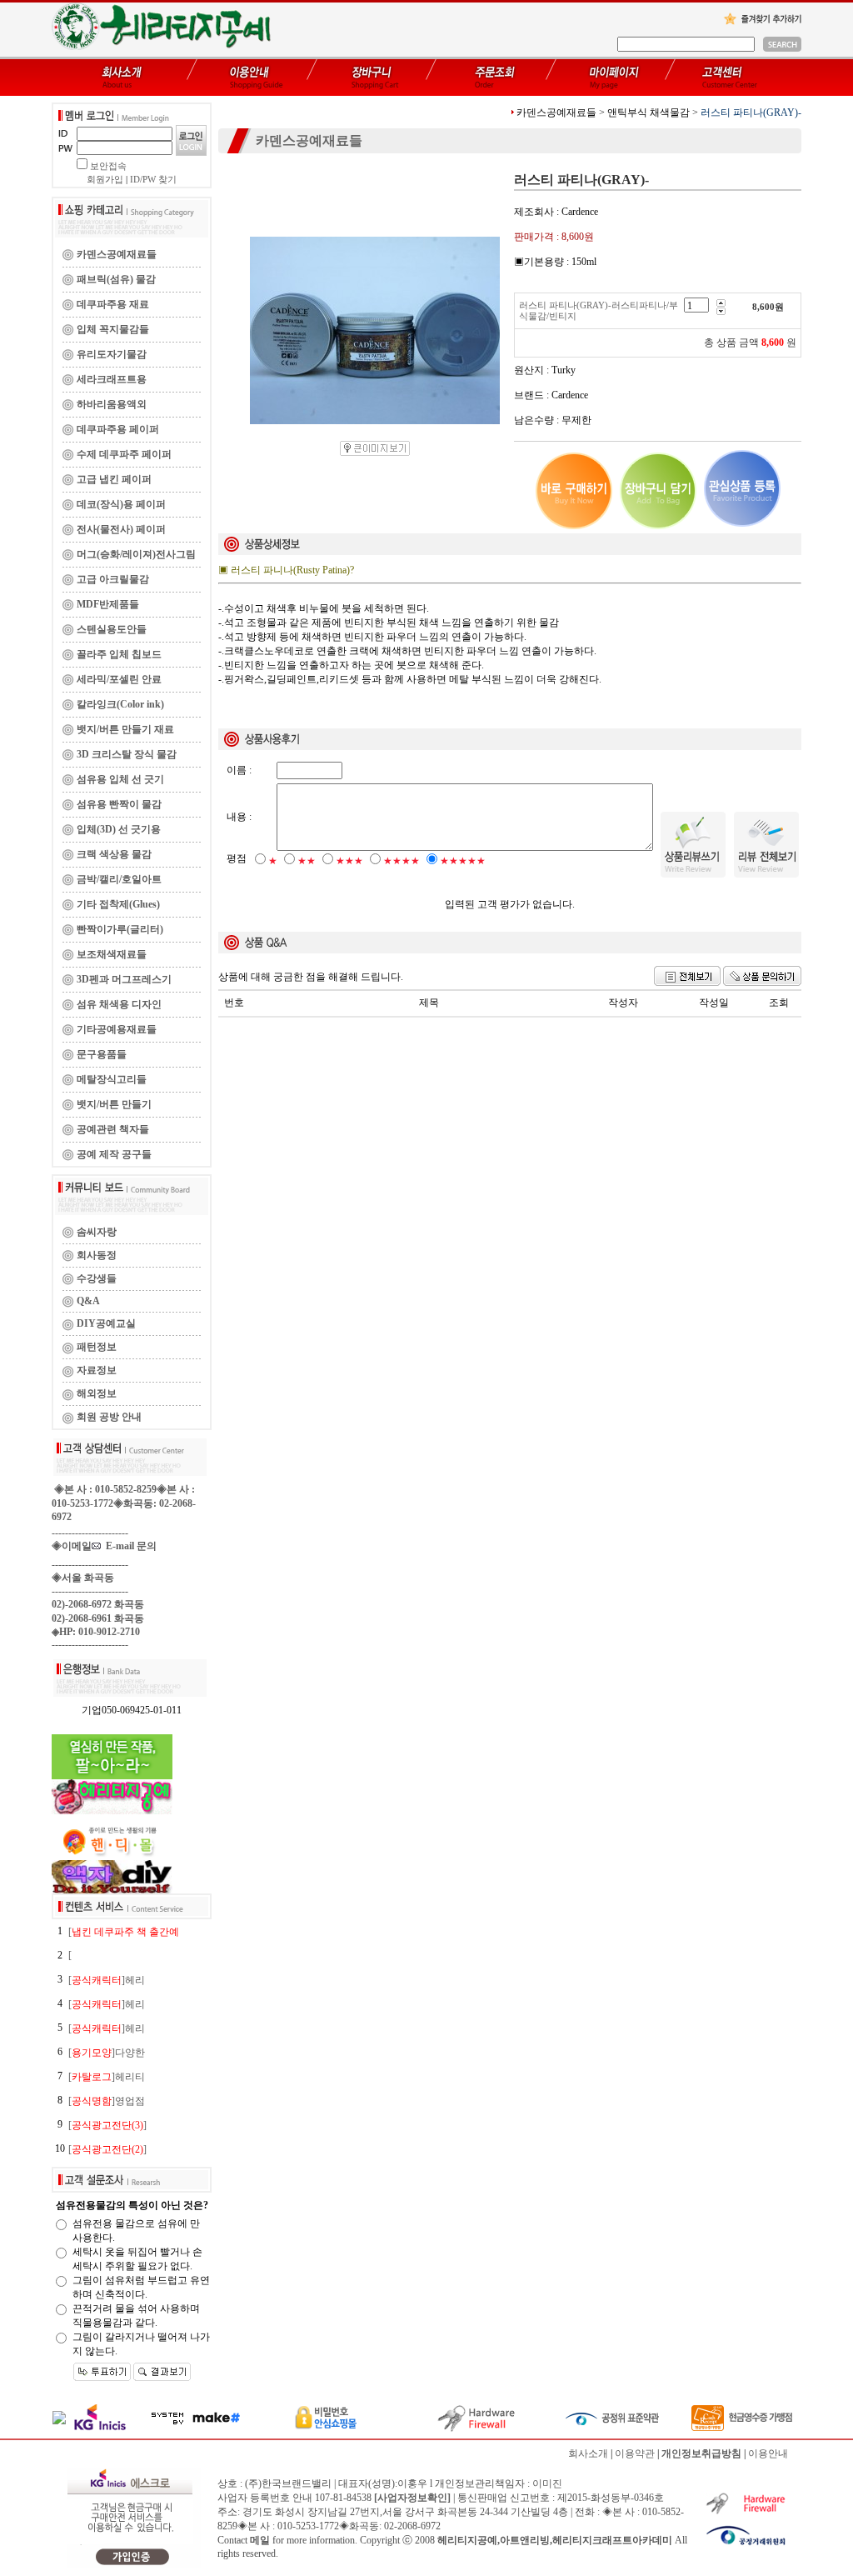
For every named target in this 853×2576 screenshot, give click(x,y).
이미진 (547, 2483)
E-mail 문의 (129, 1546)
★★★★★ (463, 861)
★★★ (349, 861)
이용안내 (768, 2453)
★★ (307, 861)
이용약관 (635, 2453)
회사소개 (588, 2453)
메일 (260, 2540)
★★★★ (402, 861)
